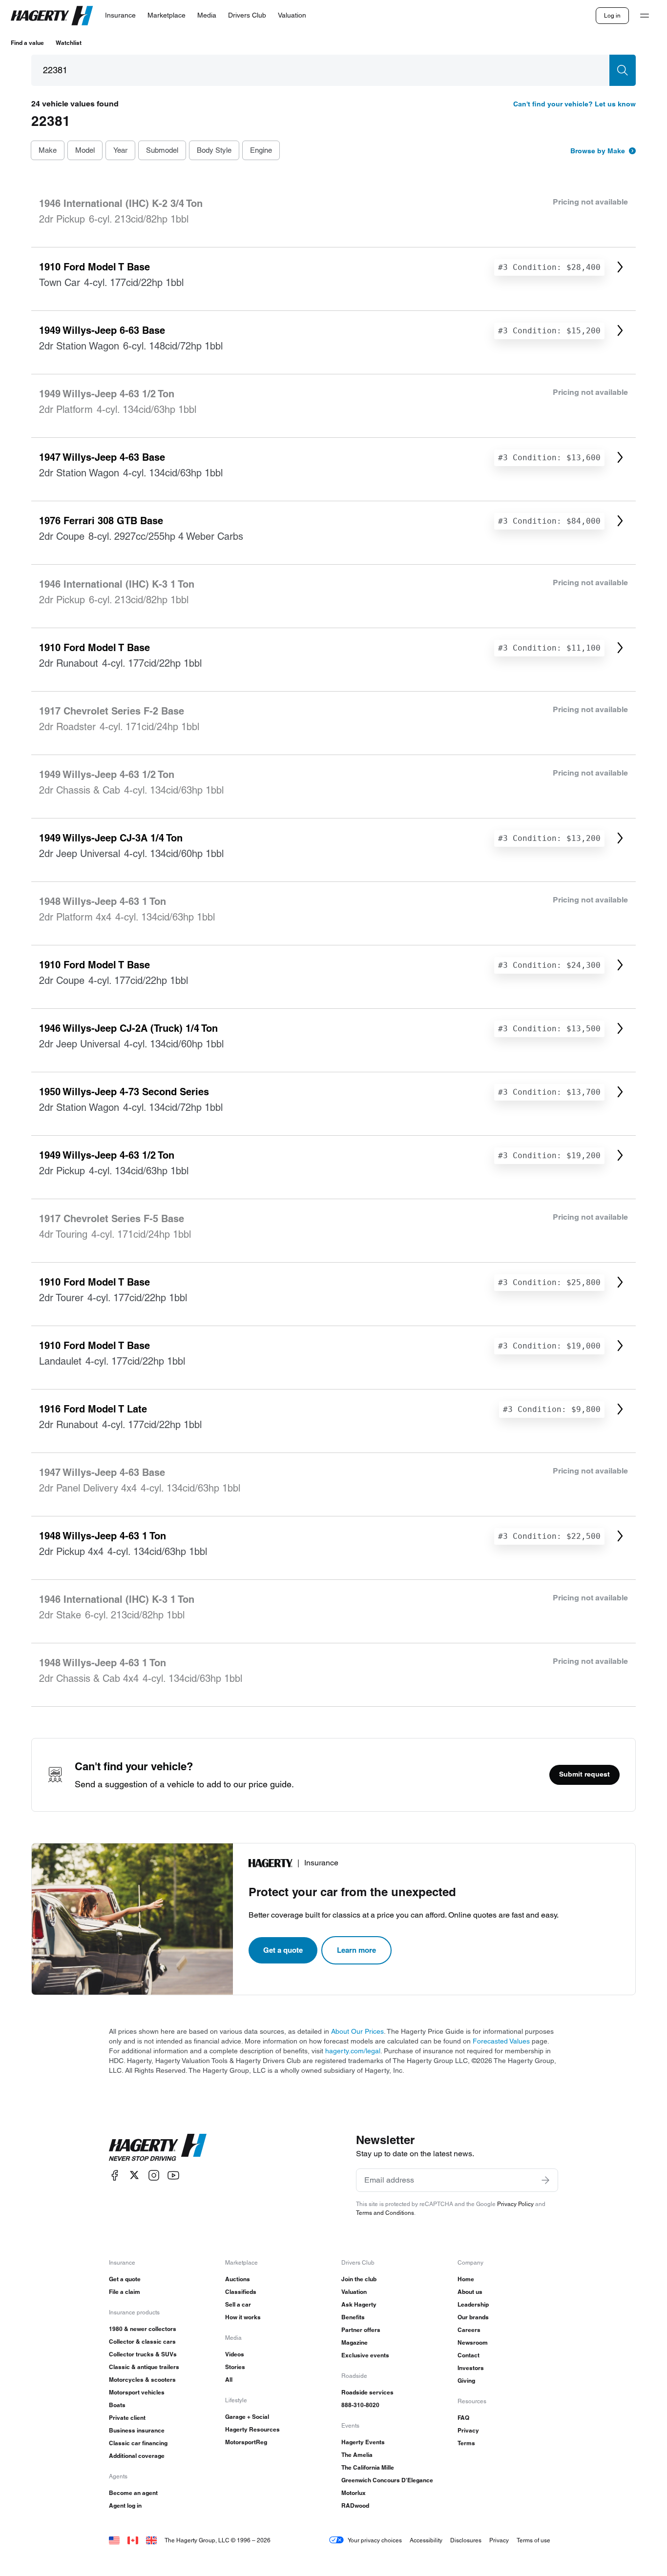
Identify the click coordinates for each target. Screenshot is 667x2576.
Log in (612, 15)
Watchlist (69, 43)
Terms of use (533, 2540)
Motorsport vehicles (137, 2392)
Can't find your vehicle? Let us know (574, 104)
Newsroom (473, 2342)
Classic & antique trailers (144, 2367)
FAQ (463, 2418)
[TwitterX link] (134, 2175)
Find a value (27, 43)
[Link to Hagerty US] (114, 2540)
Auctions (238, 2279)
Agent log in (125, 2505)
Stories (235, 2367)
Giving (466, 2381)
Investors (471, 2368)
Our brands (473, 2317)
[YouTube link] (173, 2175)
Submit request (584, 1774)
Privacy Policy (515, 2204)
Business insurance (137, 2430)
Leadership (473, 2304)
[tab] (48, 151)
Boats (117, 2405)
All (229, 2380)
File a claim (125, 2292)
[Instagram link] (154, 2175)
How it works (243, 2317)
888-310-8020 (360, 2405)
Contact (469, 2355)
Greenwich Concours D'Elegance (387, 2480)
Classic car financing (138, 2443)
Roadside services (367, 2392)
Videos (235, 2354)
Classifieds (241, 2292)
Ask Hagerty (359, 2304)
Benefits (353, 2317)
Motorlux (354, 2493)
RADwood (355, 2505)
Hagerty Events (363, 2442)
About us (470, 2292)
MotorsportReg (246, 2442)
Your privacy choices (375, 2540)
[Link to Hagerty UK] (151, 2540)
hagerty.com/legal (353, 2051)
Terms (466, 2443)
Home (466, 2279)
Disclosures (466, 2540)
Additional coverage (137, 2456)
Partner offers (361, 2330)
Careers (469, 2330)
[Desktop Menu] (645, 16)
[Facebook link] (115, 2175)
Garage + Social (247, 2417)
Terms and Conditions (385, 2213)
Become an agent (133, 2493)
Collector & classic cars (142, 2341)
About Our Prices (357, 2031)
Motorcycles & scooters (142, 2380)
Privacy (468, 2430)
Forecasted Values (501, 2041)
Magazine (354, 2342)
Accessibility (426, 2540)
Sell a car (238, 2304)
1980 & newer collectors (143, 2329)
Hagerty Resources (252, 2429)
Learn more (356, 1950)
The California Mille (368, 2467)
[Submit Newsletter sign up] (545, 2180)
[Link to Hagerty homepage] (158, 2147)
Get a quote (283, 1950)
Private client (127, 2418)
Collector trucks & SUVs (143, 2354)
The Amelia (357, 2455)
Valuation (354, 2292)
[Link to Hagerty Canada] (133, 2540)
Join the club (359, 2279)
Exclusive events (365, 2355)
